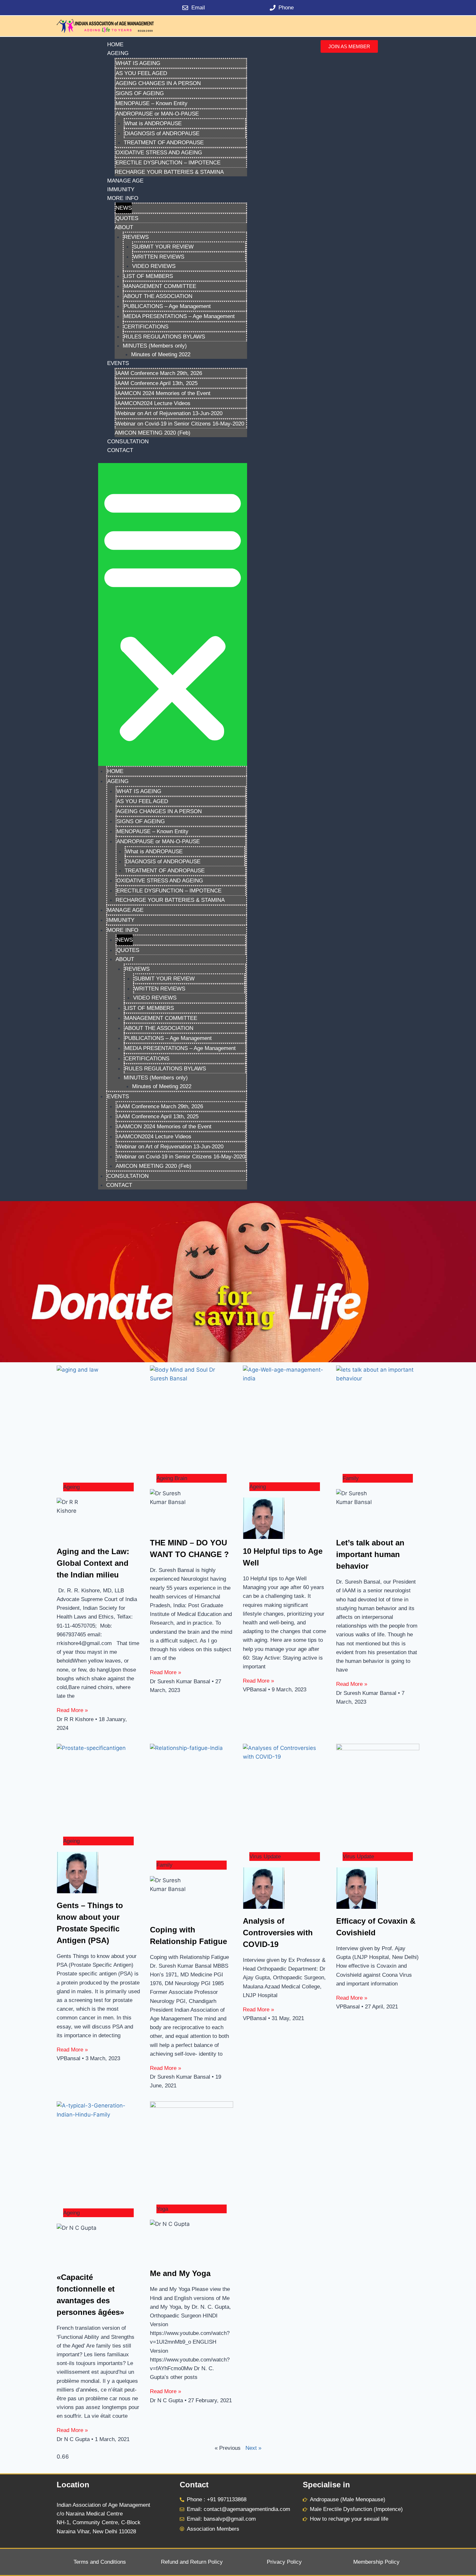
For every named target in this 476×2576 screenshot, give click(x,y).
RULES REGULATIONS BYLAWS (164, 337)
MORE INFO (123, 198)
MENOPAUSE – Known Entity (152, 103)
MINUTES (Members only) (155, 346)
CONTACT (120, 450)
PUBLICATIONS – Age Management (167, 306)
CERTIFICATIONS (146, 327)
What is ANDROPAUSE (153, 123)
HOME (115, 44)
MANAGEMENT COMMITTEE (160, 286)
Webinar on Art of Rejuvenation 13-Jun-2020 (169, 413)
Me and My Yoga (180, 2273)
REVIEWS (136, 237)
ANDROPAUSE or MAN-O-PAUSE (157, 114)
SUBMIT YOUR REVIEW (163, 247)
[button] (173, 614)
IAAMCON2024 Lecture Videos (153, 403)
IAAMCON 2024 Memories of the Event (163, 393)
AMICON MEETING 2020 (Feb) (153, 433)
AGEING (118, 53)
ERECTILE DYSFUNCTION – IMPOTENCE (168, 163)
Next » (253, 2448)
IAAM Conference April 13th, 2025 (157, 383)
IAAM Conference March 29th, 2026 (159, 373)
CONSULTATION (128, 442)
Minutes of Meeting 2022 (161, 354)
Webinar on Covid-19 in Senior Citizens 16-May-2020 (180, 424)
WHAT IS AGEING (138, 63)
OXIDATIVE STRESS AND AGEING (159, 153)
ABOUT (124, 227)
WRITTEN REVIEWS (159, 257)
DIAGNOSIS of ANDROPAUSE (162, 133)
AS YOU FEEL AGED (141, 73)
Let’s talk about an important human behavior (370, 1554)
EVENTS (118, 363)
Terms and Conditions (100, 2562)
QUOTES (127, 218)
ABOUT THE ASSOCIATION (158, 296)
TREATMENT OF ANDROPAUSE (164, 143)
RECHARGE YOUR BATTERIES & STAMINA (169, 172)
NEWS (124, 208)
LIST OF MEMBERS (148, 276)
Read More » (72, 1710)
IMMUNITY (121, 189)
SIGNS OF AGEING (140, 93)
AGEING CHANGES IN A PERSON (158, 83)
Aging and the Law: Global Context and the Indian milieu (93, 1563)
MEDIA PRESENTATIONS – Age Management (179, 316)
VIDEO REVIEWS (154, 266)
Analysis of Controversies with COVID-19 (278, 1933)
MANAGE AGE (125, 181)
